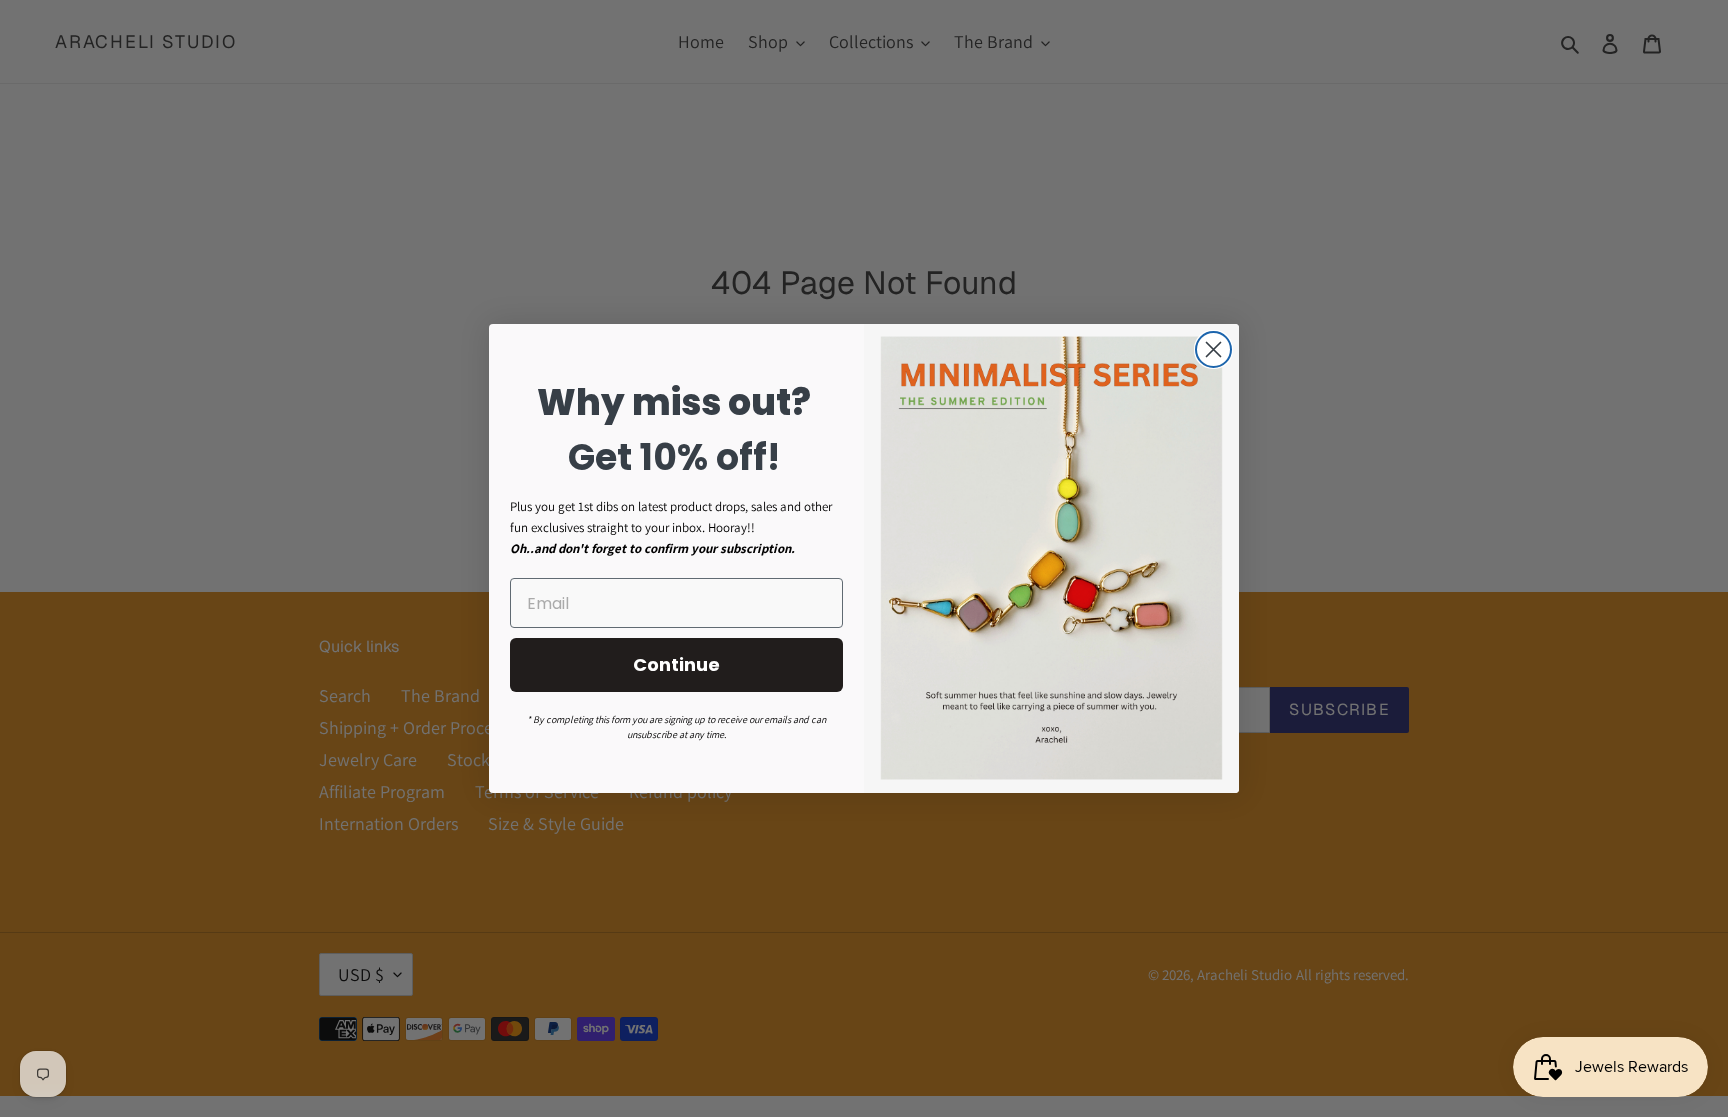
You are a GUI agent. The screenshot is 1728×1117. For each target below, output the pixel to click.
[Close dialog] (1213, 349)
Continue (676, 664)
